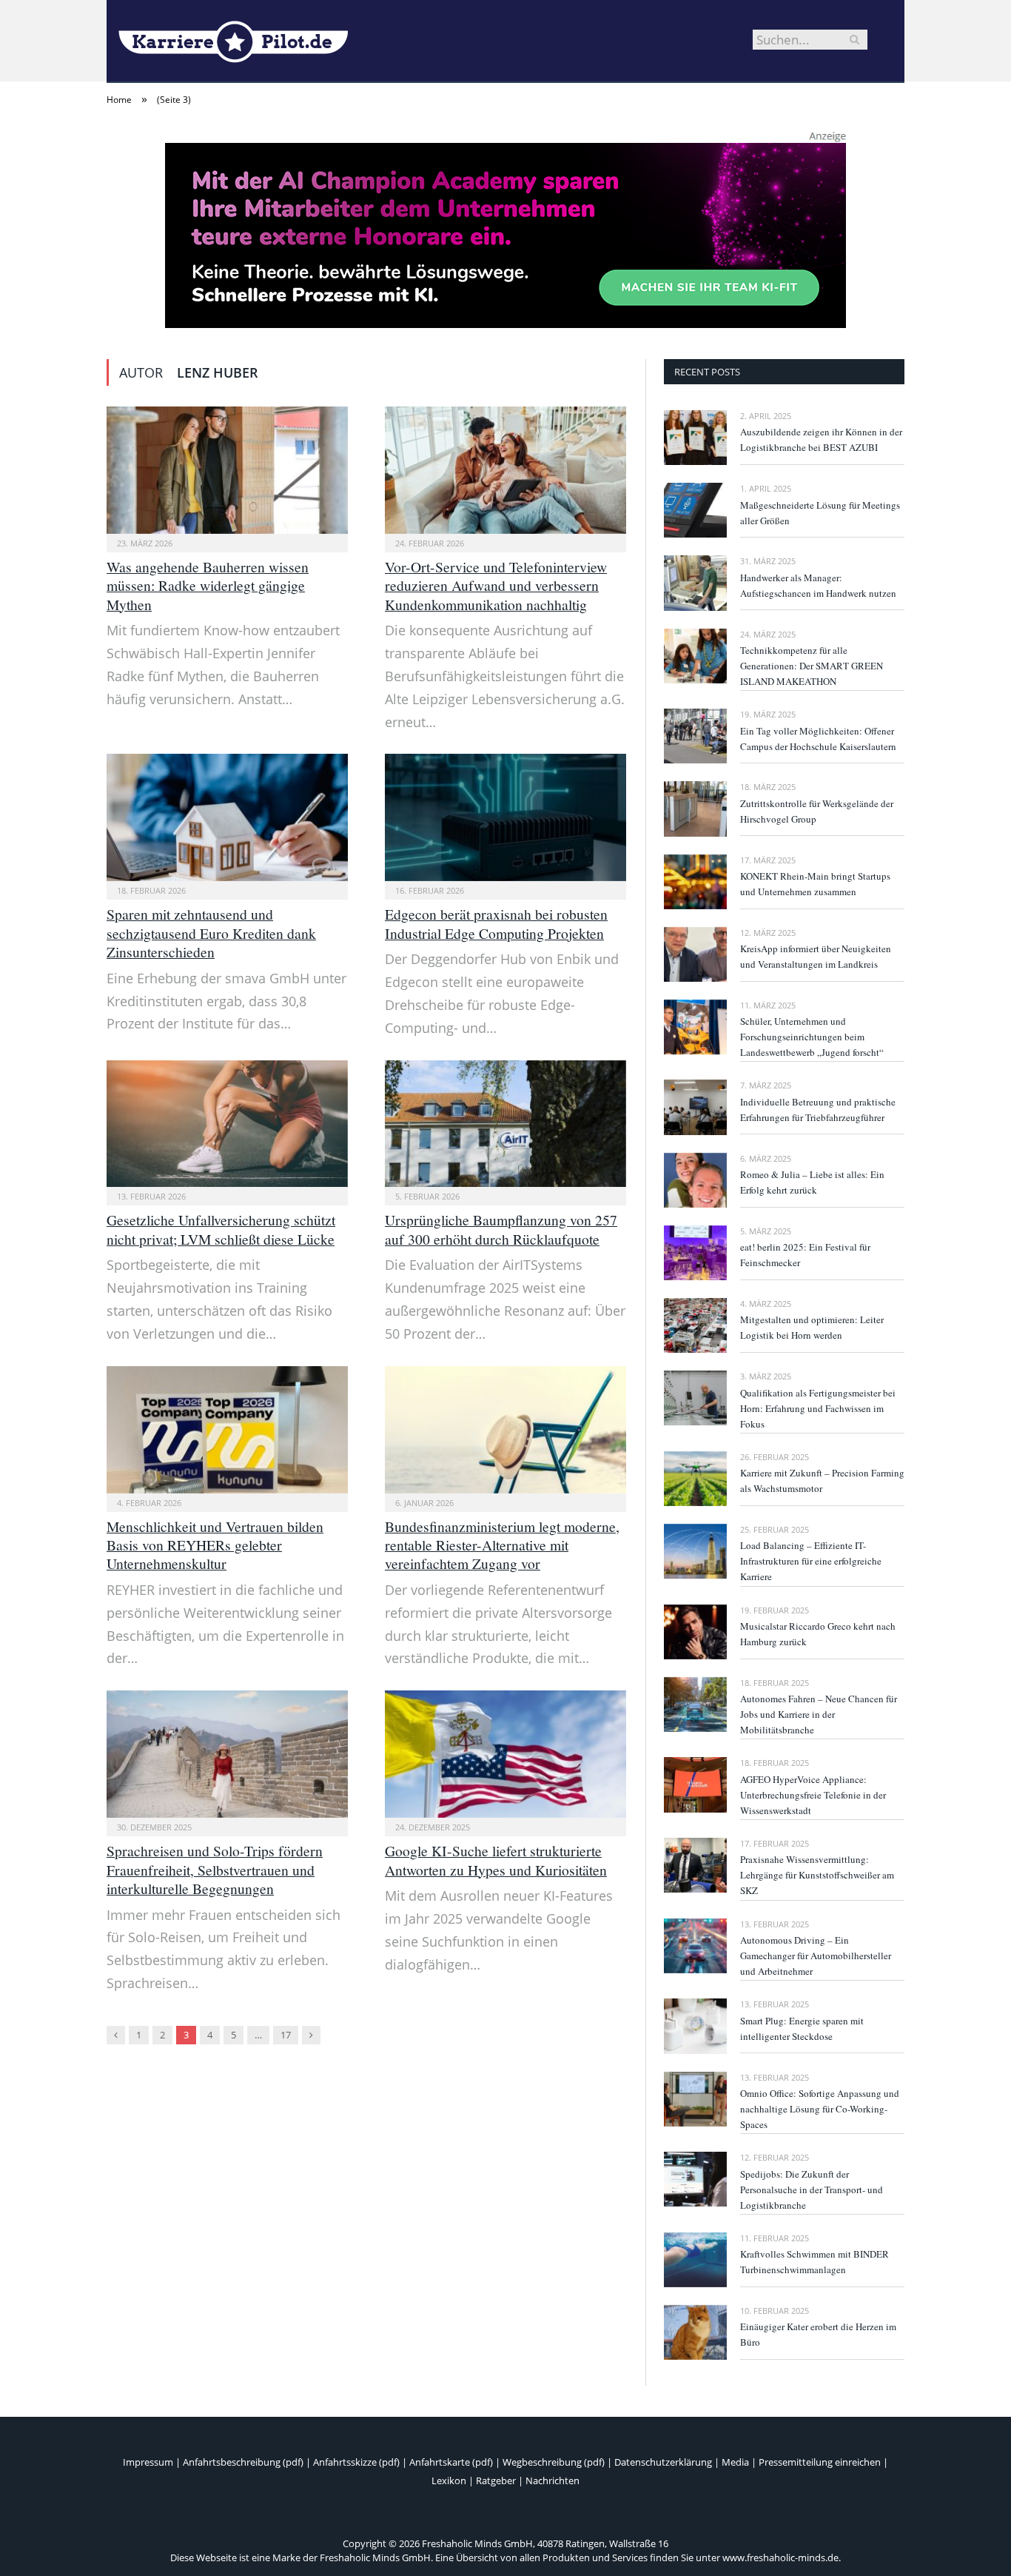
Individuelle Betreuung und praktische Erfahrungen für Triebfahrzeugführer (818, 1110)
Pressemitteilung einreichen (820, 2462)
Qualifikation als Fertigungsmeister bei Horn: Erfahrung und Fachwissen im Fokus (818, 1408)
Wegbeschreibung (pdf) (554, 2462)
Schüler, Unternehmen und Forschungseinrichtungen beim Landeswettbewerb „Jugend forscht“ (812, 1037)
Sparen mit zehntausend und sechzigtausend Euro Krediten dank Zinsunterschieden (211, 933)
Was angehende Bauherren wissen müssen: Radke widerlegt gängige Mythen (208, 586)
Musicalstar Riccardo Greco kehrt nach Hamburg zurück (818, 1634)
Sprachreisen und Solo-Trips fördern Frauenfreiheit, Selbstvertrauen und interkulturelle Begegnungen (215, 1870)
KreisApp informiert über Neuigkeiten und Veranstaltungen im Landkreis (816, 956)
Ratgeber (496, 2480)
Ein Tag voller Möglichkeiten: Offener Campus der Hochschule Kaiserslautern (818, 739)
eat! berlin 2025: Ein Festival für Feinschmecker (805, 1255)
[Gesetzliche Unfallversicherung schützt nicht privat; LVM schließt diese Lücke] (227, 1124)
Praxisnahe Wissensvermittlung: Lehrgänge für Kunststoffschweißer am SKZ (817, 1875)
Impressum (148, 2462)
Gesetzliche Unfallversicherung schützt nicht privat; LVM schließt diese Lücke (221, 1229)
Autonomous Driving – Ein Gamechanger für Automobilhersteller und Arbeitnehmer (816, 1956)
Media (735, 2462)
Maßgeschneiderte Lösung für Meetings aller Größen (820, 513)
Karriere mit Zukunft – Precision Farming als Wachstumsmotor (822, 1481)
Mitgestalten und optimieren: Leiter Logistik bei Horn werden (812, 1327)
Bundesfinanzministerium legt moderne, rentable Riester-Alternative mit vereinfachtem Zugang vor (502, 1545)
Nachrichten (552, 2480)
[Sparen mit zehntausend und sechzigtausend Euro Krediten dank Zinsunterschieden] (227, 817)
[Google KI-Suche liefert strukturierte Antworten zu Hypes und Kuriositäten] (505, 1754)
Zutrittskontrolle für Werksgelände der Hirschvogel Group (817, 811)
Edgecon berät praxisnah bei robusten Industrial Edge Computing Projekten (496, 923)
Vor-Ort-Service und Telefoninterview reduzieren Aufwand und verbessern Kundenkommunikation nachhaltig (496, 586)
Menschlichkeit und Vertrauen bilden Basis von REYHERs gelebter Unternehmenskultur (215, 1545)
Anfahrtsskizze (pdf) (356, 2462)
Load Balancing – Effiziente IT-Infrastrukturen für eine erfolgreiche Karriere (811, 1561)
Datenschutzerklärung (663, 2462)
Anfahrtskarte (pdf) (451, 2462)
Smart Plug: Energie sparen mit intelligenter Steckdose (802, 2028)
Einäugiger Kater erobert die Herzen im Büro (818, 2334)
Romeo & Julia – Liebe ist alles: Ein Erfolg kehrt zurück (812, 1182)
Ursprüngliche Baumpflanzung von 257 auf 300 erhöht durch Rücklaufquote (501, 1229)
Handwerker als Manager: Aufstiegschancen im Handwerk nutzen (818, 585)
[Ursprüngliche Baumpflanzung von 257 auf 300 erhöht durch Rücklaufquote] (505, 1124)
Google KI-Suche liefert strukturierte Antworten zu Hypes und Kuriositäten (496, 1860)
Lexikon (449, 2480)
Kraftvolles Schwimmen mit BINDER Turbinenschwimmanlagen (814, 2262)
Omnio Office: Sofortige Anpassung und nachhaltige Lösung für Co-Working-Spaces (820, 2109)
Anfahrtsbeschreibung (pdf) (243, 2462)
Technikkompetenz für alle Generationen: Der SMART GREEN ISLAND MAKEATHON (812, 666)
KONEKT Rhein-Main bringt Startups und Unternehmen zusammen (815, 884)
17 (286, 2035)
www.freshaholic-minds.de (780, 2557)
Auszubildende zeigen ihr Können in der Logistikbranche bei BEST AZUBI (821, 439)
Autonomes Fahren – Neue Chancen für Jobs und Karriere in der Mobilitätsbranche (819, 1714)
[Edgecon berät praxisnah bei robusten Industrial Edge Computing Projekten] (505, 817)
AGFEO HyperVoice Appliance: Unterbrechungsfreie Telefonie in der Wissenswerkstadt (813, 1795)
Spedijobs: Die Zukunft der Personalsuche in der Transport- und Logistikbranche (812, 2189)
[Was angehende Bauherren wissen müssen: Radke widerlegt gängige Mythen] (227, 470)
